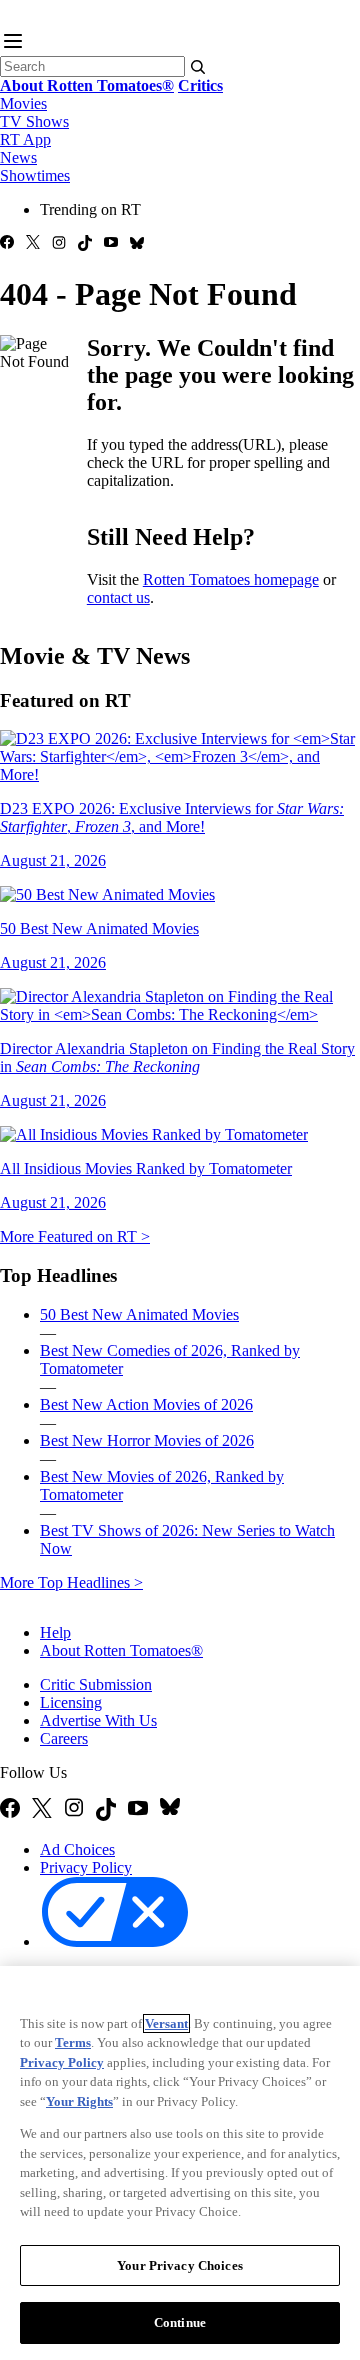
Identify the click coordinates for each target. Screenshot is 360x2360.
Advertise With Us (98, 1720)
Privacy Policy (86, 1867)
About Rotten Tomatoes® (121, 1650)
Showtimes (35, 175)
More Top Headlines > (71, 1582)
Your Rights (79, 2101)
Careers (64, 1738)
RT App (25, 139)
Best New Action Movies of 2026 (146, 1404)
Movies (23, 103)
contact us (118, 597)
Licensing (71, 1702)
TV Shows (34, 121)
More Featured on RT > (75, 1236)
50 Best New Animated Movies (139, 1314)
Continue (180, 2322)
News (18, 157)
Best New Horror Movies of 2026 (147, 1440)
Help (55, 1632)
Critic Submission (96, 1684)
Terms (73, 2042)
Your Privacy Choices (180, 2265)
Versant (166, 2023)
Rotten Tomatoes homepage (231, 579)
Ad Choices (77, 1849)
